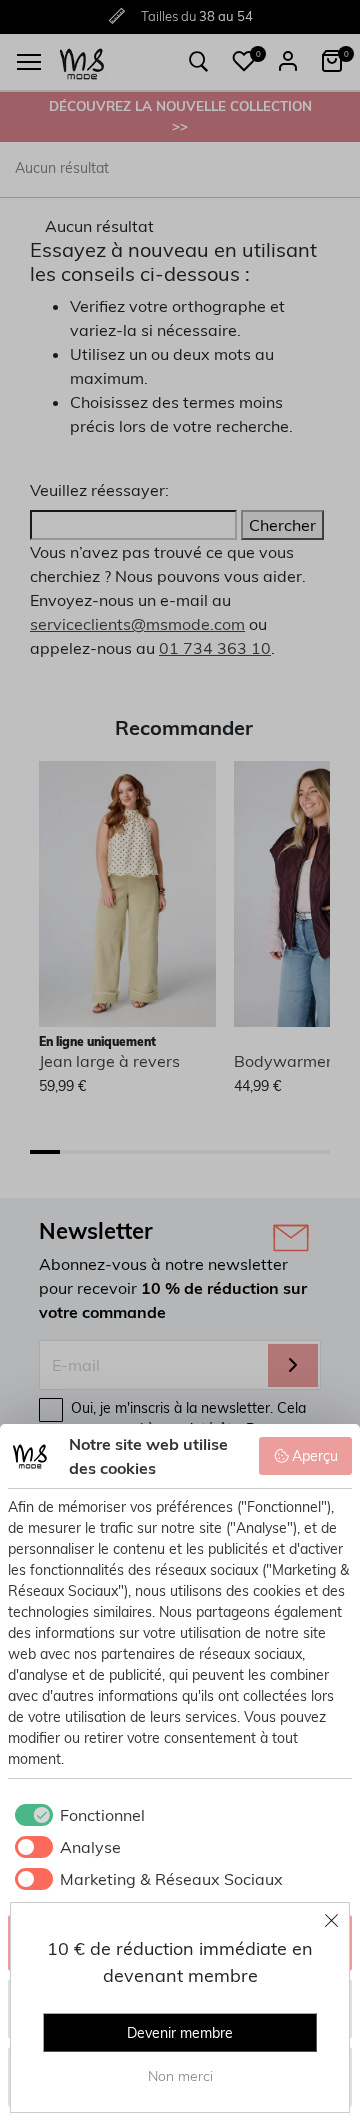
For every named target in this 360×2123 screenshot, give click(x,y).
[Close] (332, 1920)
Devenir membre (180, 2033)
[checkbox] (76, 1815)
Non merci (180, 2076)
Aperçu (315, 1456)
